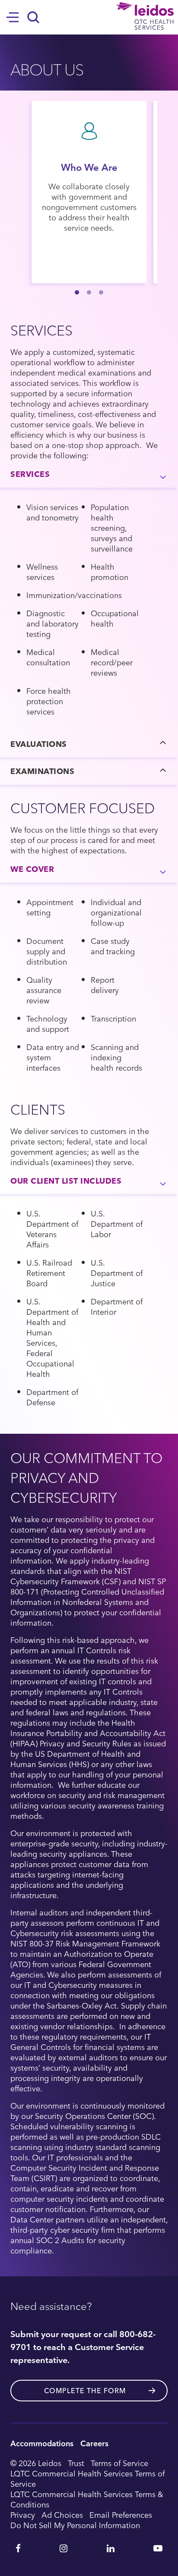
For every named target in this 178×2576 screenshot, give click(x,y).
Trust (76, 2463)
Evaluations (39, 744)
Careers (94, 2443)
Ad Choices (62, 2515)
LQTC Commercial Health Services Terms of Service (87, 2479)
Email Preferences (121, 2515)
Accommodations (42, 2443)
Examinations (42, 771)
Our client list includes (66, 1180)
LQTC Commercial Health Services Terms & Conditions (87, 2499)
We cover (32, 869)
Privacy (23, 2515)
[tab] (89, 474)
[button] (77, 292)
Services (30, 474)
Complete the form (85, 2391)
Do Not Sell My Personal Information (75, 2525)
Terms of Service (119, 2463)
